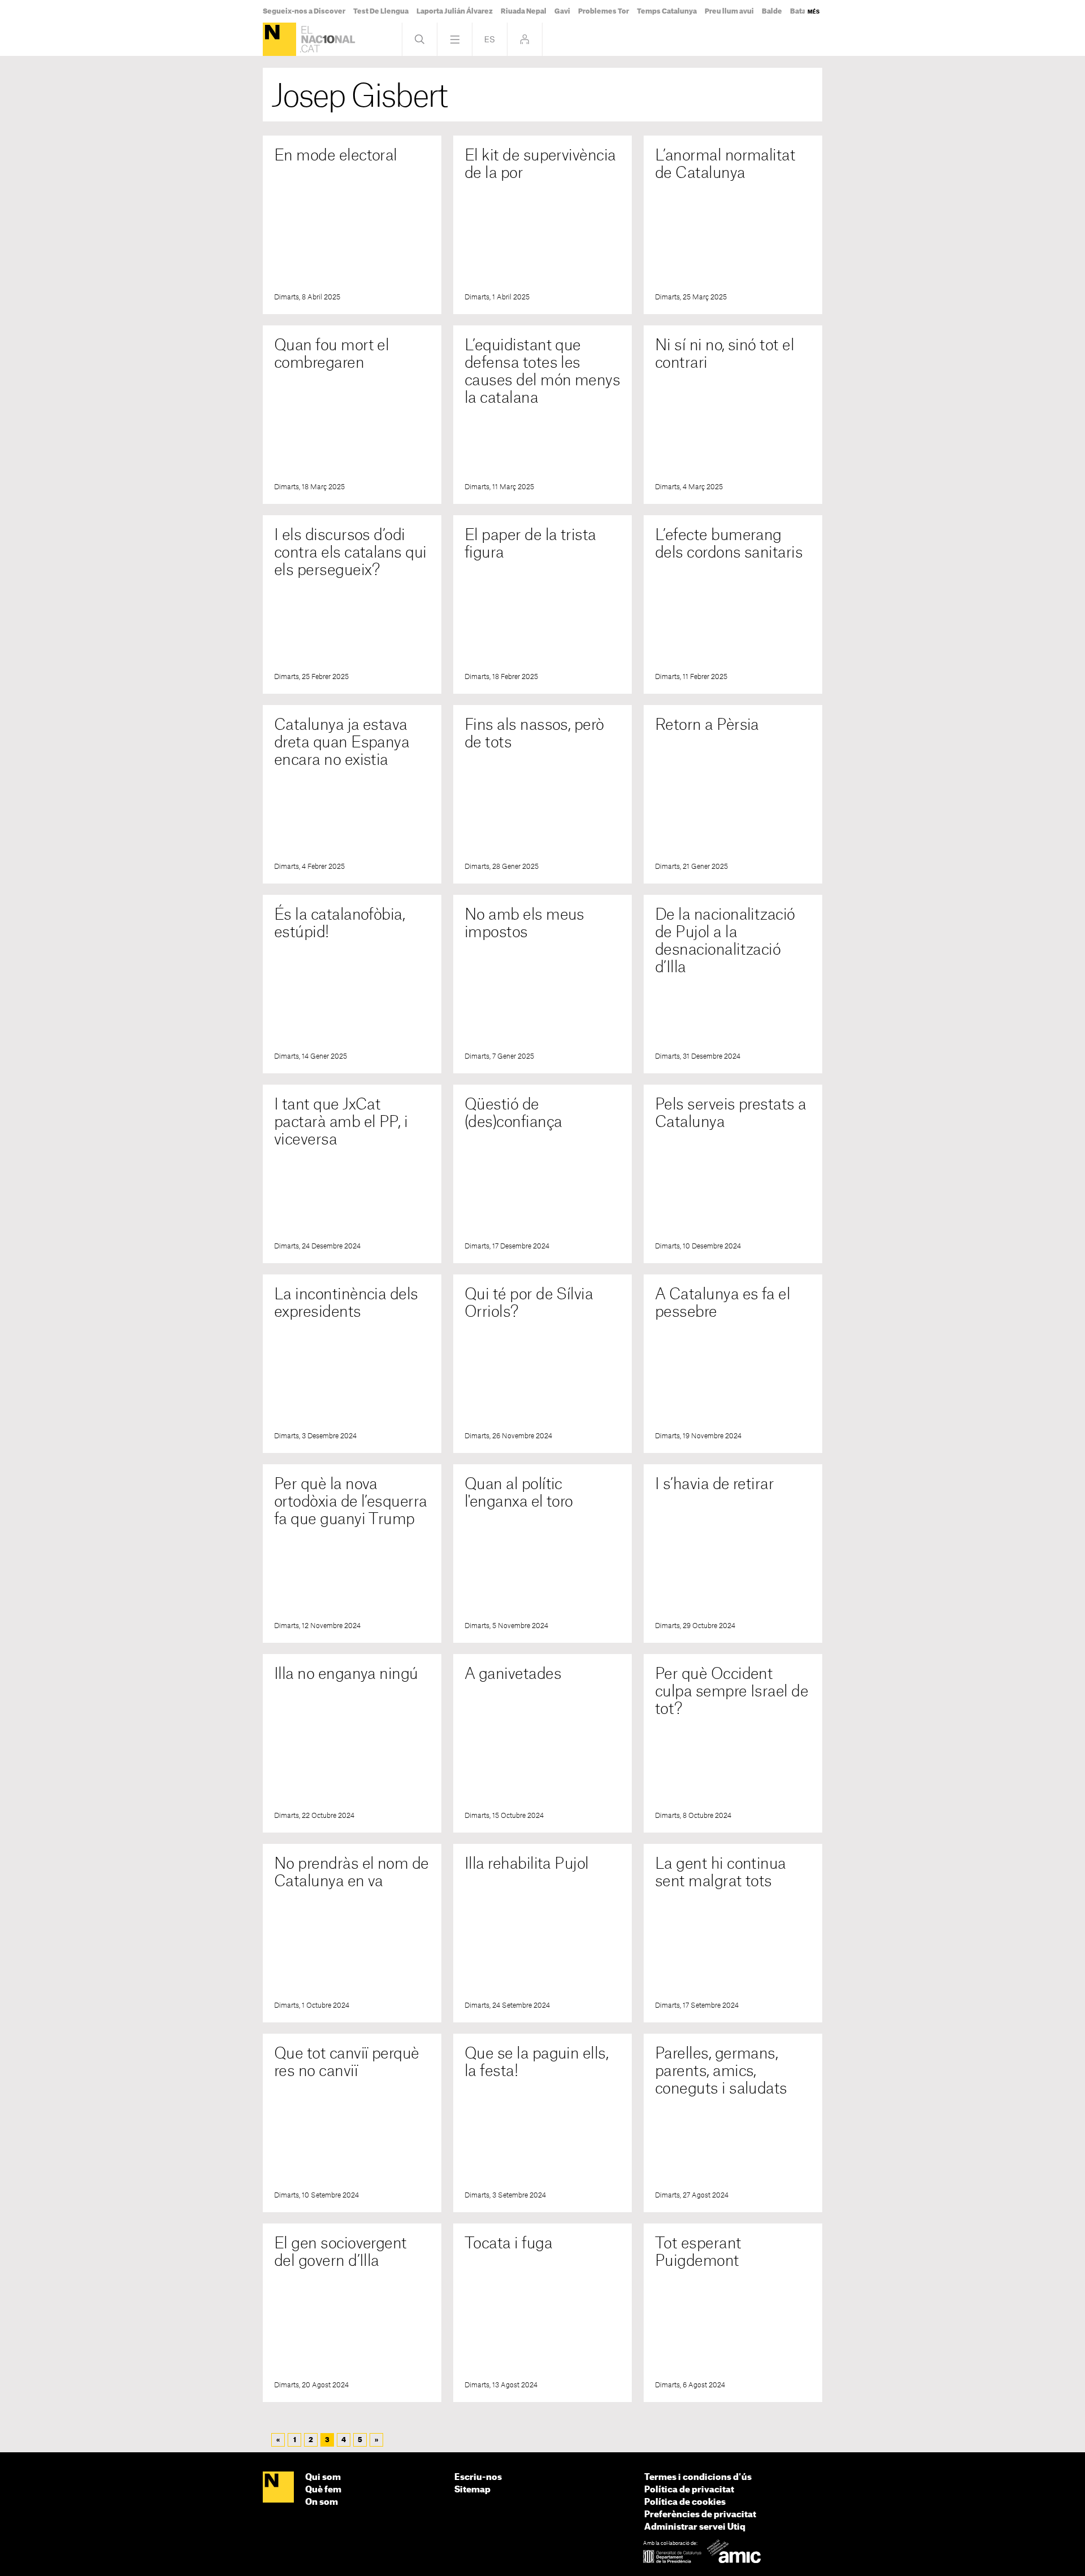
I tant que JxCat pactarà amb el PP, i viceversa (341, 1122)
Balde (772, 11)
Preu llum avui (729, 11)
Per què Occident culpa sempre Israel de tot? (732, 1692)
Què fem (323, 2490)
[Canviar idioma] (490, 39)
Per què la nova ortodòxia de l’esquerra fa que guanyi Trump (351, 1502)
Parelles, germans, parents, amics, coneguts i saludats (721, 2071)
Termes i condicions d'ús (698, 2477)
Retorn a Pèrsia (707, 725)
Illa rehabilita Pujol (527, 1864)
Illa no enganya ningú (346, 1674)
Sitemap (472, 2490)
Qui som (323, 2477)
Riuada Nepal (524, 11)
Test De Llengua (381, 11)
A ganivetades (513, 1674)
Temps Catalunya (667, 11)
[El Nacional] (279, 39)
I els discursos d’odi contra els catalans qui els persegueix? (350, 553)
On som (322, 2502)
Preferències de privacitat (700, 2515)
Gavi (562, 11)
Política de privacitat (689, 2490)
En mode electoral (336, 156)
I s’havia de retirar (714, 1484)
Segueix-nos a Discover (304, 11)
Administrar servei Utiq (695, 2527)
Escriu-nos (478, 2477)
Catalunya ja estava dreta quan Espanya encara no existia (342, 743)
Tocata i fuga (508, 2244)
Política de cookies (685, 2502)
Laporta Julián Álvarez (455, 11)
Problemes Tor (604, 11)
